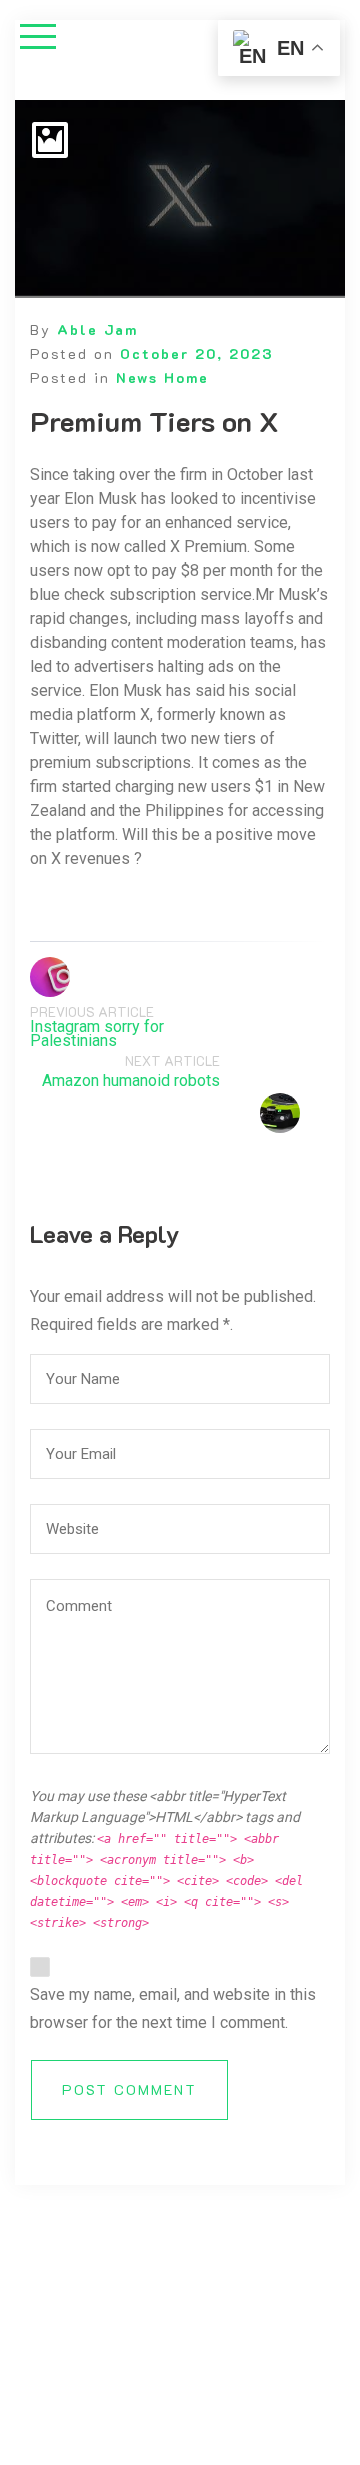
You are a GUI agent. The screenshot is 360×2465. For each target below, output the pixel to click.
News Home (162, 377)
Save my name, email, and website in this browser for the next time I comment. (173, 2008)
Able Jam (97, 329)
